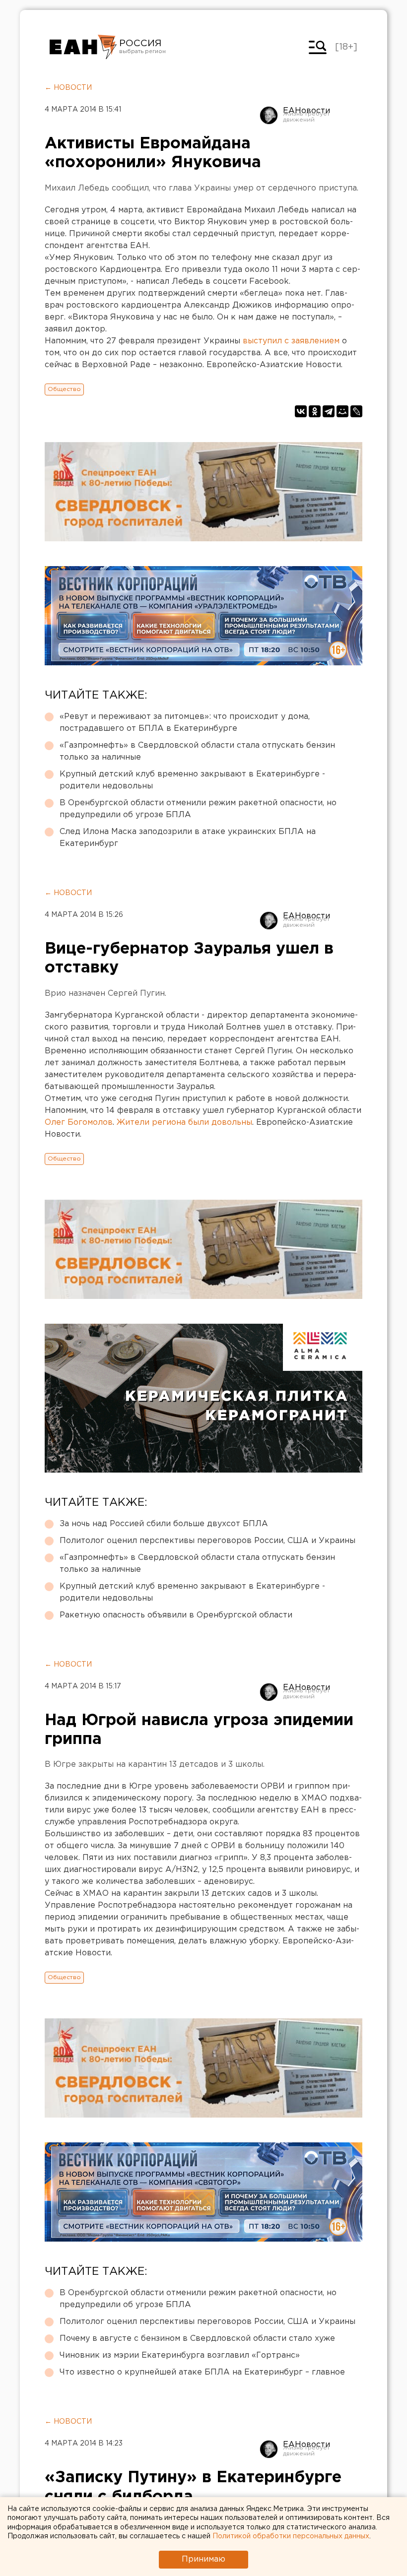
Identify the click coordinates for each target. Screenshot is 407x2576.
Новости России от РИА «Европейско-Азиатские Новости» (83, 47)
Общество (64, 389)
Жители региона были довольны (184, 1123)
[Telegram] (329, 411)
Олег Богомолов (79, 1123)
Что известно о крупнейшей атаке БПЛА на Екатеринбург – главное (202, 2372)
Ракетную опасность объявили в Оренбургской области (176, 1615)
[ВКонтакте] (301, 411)
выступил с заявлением (291, 341)
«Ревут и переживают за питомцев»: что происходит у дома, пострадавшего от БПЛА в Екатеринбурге (185, 723)
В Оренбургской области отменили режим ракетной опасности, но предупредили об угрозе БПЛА (198, 809)
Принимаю (203, 2559)
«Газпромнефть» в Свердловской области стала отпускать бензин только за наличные (197, 751)
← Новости (68, 88)
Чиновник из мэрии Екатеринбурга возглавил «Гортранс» (180, 2355)
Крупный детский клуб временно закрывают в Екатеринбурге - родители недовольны (192, 780)
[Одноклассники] (315, 411)
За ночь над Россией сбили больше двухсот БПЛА (164, 1524)
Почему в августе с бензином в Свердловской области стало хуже (197, 2339)
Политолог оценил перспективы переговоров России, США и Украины (207, 1541)
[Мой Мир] (342, 411)
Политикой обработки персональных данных (291, 2536)
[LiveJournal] (356, 411)
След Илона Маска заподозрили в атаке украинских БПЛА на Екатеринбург (188, 838)
